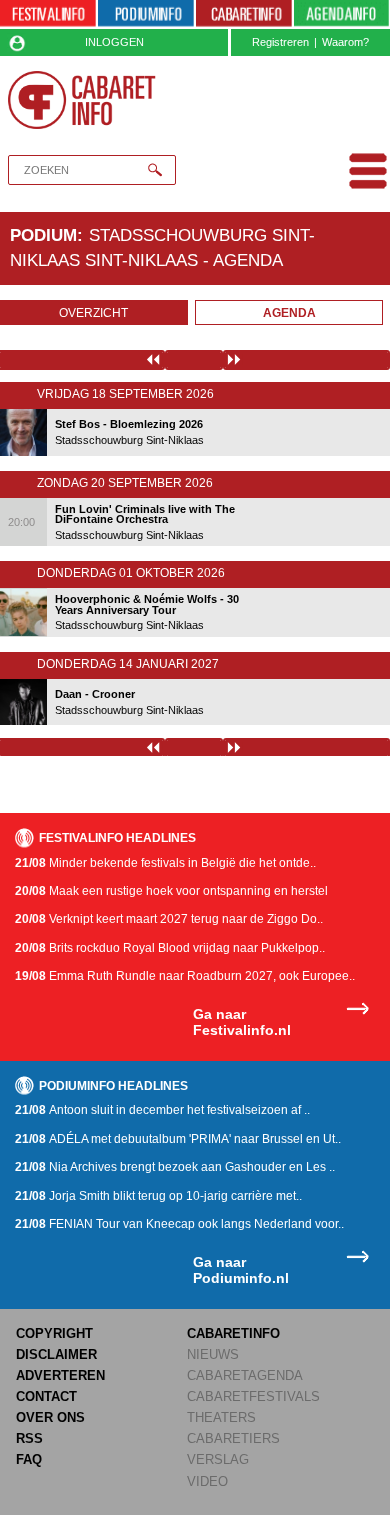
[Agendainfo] (342, 14)
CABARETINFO (233, 1333)
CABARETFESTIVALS (253, 1396)
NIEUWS (213, 1354)
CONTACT (46, 1396)
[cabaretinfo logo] (82, 100)
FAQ (29, 1459)
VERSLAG (218, 1459)
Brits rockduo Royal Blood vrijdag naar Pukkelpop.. (170, 948)
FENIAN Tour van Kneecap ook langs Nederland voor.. (179, 1224)
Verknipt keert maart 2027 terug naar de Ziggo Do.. (169, 919)
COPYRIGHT (54, 1333)
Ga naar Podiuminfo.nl (241, 1270)
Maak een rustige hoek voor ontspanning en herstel (171, 891)
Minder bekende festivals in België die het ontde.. (165, 863)
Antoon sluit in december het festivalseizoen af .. (162, 1110)
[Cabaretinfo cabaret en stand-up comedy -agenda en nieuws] (244, 14)
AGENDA (289, 313)
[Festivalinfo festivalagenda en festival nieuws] (48, 14)
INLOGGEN (114, 42)
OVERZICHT (93, 313)
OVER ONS (50, 1417)
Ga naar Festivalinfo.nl (242, 1022)
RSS (29, 1438)
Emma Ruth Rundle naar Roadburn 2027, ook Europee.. (185, 976)
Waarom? (345, 42)
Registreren (280, 42)
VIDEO (207, 1481)
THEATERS (221, 1417)
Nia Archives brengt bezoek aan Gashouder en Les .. (175, 1167)
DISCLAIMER (56, 1354)
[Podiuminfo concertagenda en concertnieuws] (146, 14)
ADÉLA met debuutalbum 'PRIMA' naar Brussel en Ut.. (178, 1139)
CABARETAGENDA (245, 1375)
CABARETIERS (233, 1438)
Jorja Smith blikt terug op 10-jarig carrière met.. (158, 1196)
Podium (43, 235)
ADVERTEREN (60, 1375)
